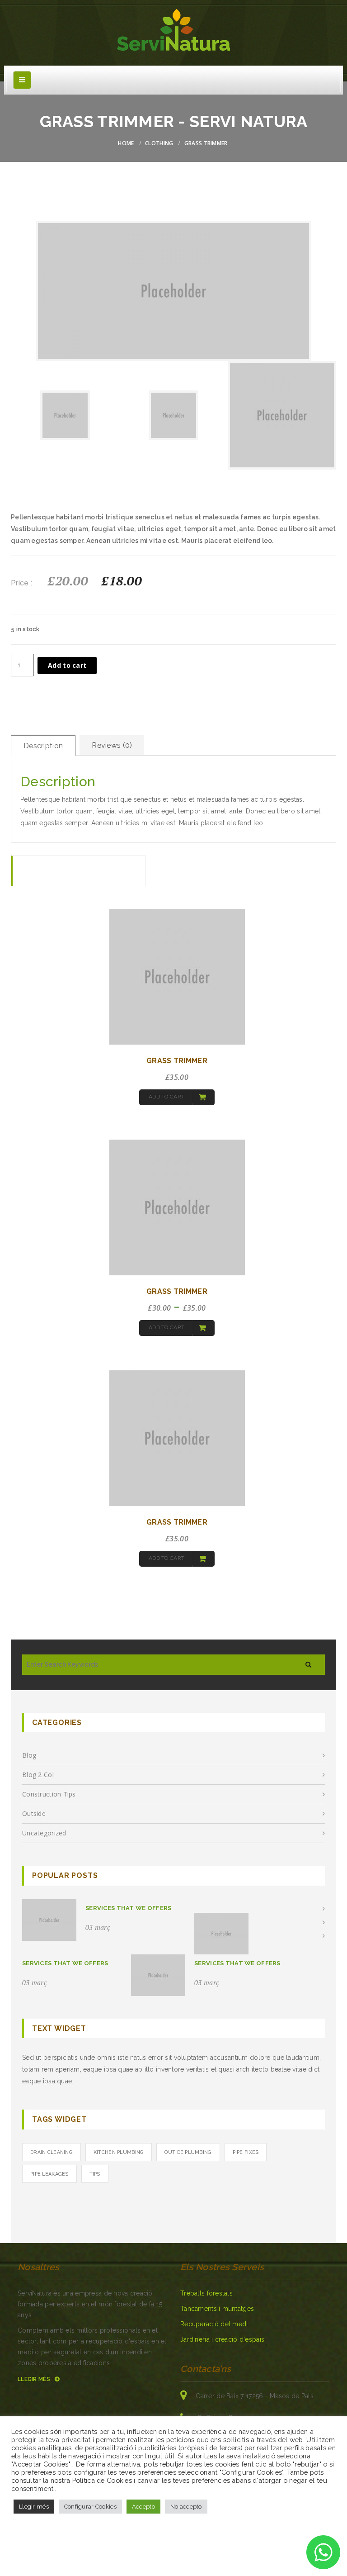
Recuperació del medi (214, 2324)
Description (43, 746)
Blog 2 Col (38, 1775)
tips (95, 2174)
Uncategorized (44, 1833)
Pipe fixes (246, 2152)
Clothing (159, 143)
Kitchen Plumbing (119, 2152)
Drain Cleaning (52, 2152)
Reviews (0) (112, 745)
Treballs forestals (206, 2293)
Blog (29, 1755)
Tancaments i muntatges (217, 2309)
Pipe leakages (49, 2174)
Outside (34, 1813)
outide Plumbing (188, 2152)
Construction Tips (49, 1794)
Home (126, 143)
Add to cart (67, 665)
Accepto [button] (143, 2507)
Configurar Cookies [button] (90, 2507)
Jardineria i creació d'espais (222, 2339)
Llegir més (35, 2379)
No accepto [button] (186, 2507)
